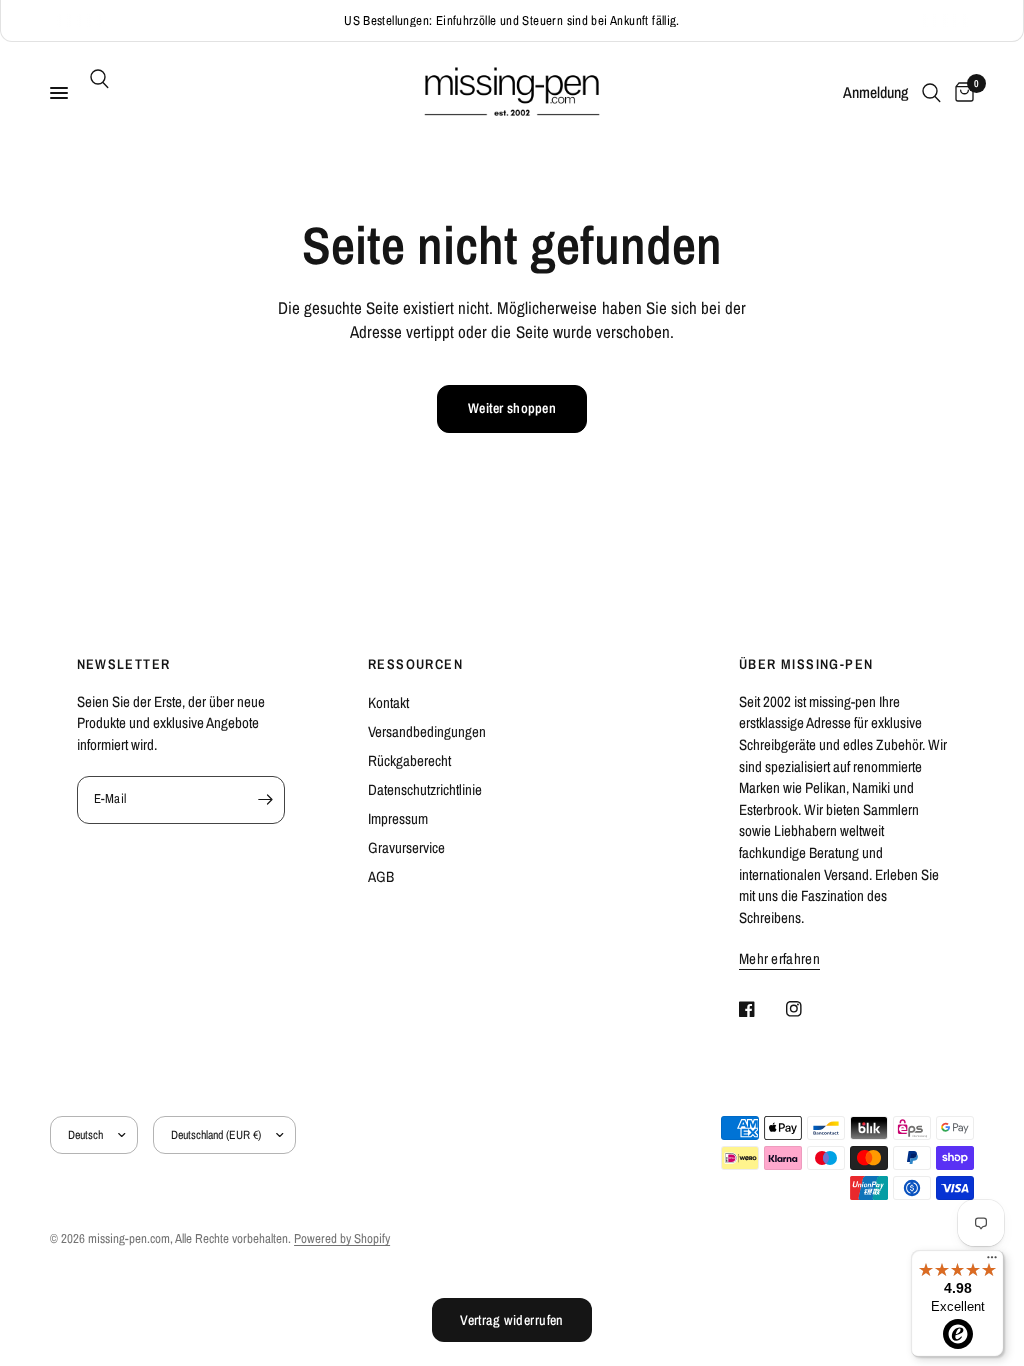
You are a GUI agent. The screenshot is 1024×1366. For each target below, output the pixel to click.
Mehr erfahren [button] (779, 958)
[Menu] (992, 1262)
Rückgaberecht (409, 760)
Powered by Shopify (342, 1238)
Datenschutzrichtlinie (425, 789)
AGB (381, 876)
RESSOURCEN (415, 664)
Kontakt (388, 702)
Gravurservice (406, 847)
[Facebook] (761, 1009)
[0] (961, 93)
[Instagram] (808, 1009)
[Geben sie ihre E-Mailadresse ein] (265, 800)
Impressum (398, 818)
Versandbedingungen (427, 731)
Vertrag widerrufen (512, 1320)
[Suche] (96, 79)
